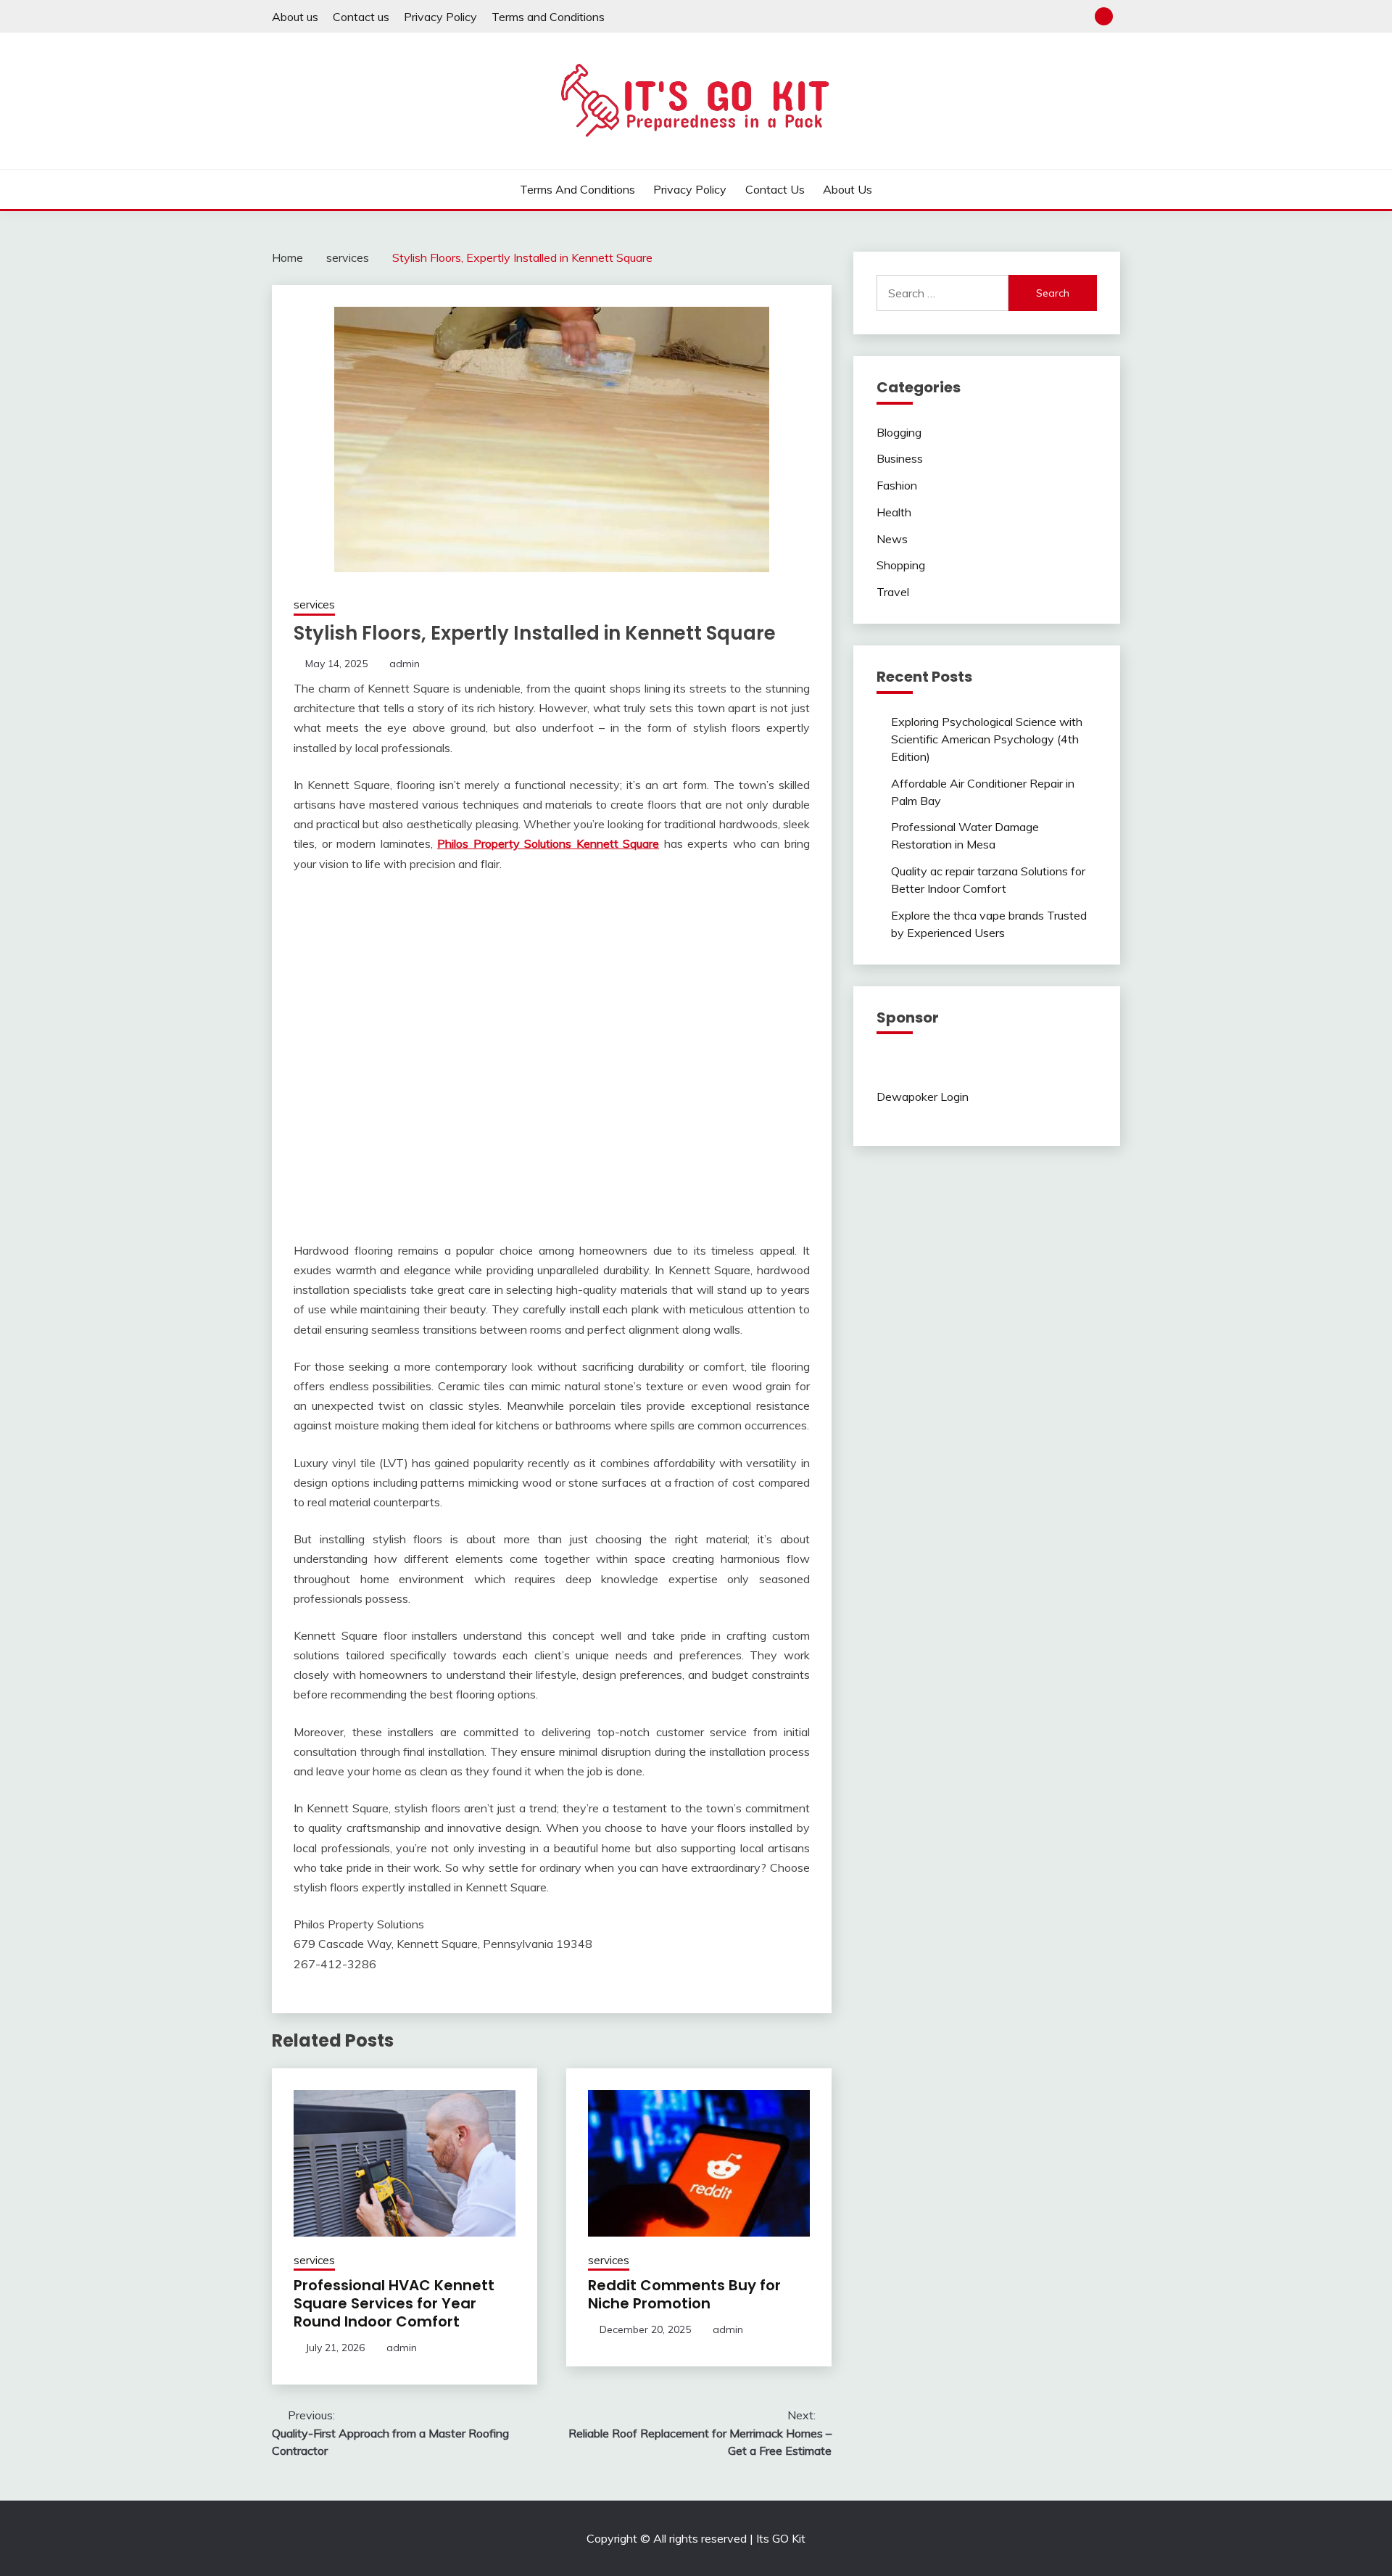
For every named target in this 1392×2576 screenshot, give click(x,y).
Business (900, 458)
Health (894, 512)
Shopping (901, 565)
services (314, 604)
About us (295, 17)
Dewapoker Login (923, 1097)
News (892, 539)
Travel (893, 592)
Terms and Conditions (548, 17)
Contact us (361, 17)
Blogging (899, 432)
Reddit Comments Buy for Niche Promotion (684, 2294)
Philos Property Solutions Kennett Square (548, 843)
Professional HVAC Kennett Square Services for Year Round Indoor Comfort (394, 2303)
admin (405, 664)
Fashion (897, 485)
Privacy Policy (440, 17)
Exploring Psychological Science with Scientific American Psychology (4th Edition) (987, 739)
